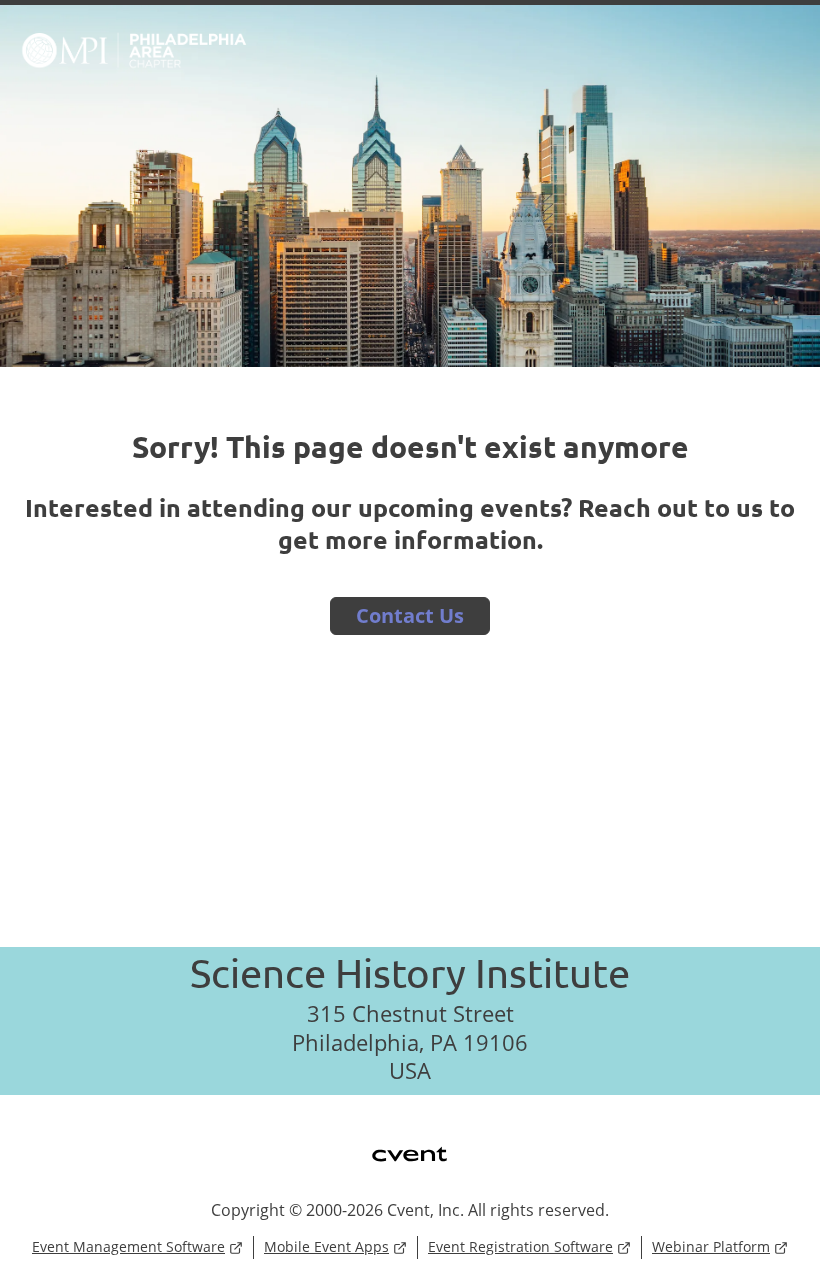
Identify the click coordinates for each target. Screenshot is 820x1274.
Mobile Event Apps (326, 1246)
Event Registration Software (520, 1246)
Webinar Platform (711, 1246)
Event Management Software (128, 1246)
